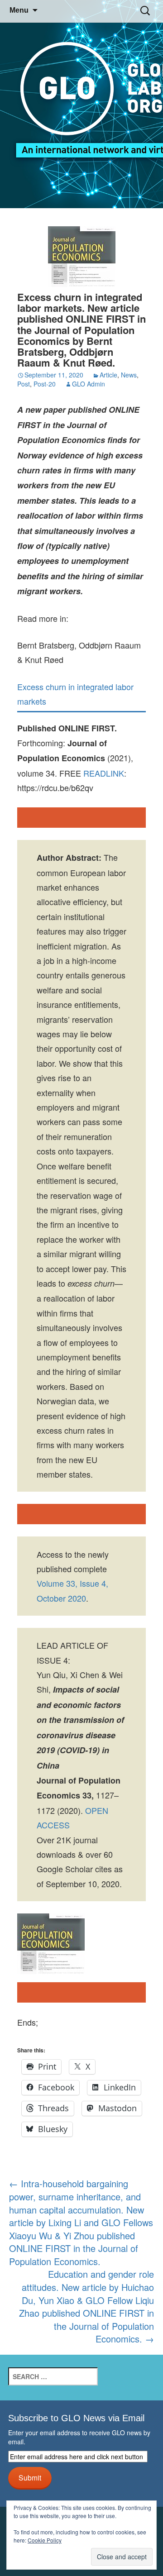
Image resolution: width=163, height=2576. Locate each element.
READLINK (104, 773)
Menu (19, 10)
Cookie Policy (45, 2540)
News (129, 375)
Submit (30, 2477)
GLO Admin (89, 384)
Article (108, 375)
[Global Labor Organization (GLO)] (81, 104)
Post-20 (45, 384)
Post (24, 384)
